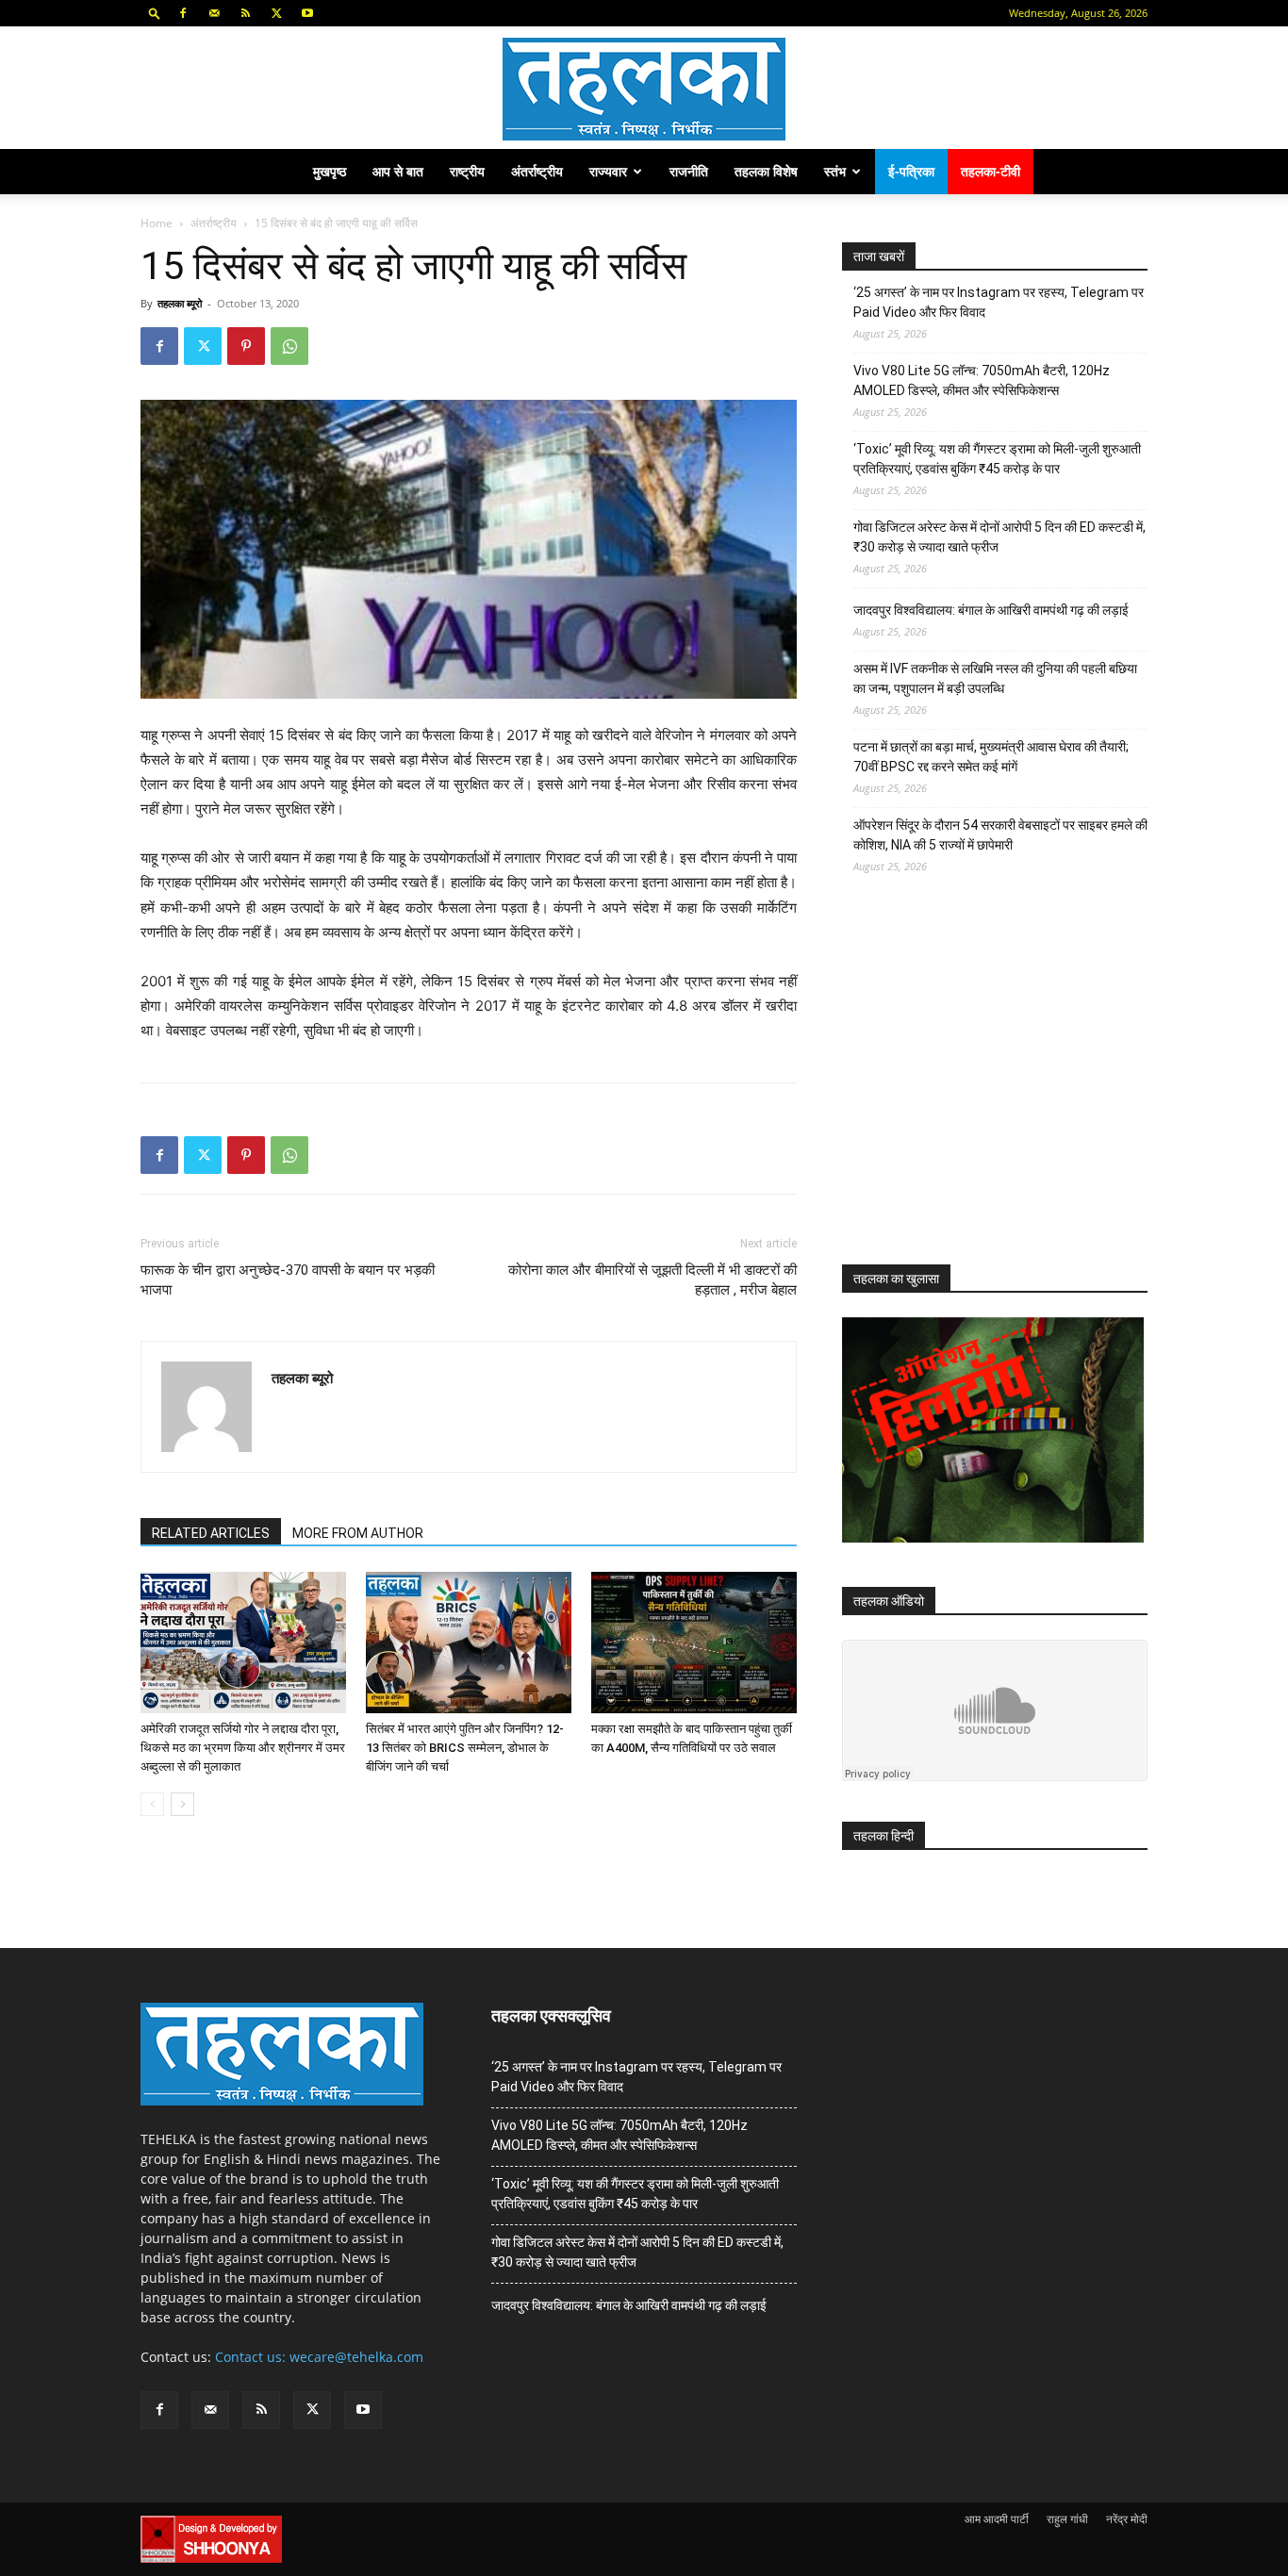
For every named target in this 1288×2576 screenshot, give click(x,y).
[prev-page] (152, 1804)
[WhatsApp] (289, 346)
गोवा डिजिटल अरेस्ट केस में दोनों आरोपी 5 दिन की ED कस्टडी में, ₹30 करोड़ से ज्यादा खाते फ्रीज (999, 537)
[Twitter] (276, 13)
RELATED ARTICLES (211, 1533)
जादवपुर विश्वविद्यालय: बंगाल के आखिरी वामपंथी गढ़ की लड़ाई (991, 610)
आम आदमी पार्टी (997, 2519)
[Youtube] (307, 13)
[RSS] (245, 13)
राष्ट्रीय (467, 171)
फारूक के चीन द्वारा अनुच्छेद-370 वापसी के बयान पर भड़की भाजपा (288, 1280)
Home (157, 223)
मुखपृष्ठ (330, 171)
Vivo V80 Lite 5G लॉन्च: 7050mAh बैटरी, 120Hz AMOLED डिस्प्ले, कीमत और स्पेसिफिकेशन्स (982, 380)
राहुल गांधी (1067, 2519)
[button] (155, 13)
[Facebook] (183, 13)
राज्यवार (608, 171)
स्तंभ (835, 171)
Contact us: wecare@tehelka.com (319, 2357)
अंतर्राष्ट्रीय (537, 171)
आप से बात (398, 171)
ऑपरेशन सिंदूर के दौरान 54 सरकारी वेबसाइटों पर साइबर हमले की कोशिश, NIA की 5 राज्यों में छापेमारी (1000, 835)
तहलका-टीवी (991, 171)
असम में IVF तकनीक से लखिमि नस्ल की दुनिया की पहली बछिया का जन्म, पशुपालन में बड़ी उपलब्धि (995, 678)
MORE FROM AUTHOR (358, 1533)
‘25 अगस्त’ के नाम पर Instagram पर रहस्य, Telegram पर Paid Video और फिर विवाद (999, 302)
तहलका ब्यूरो (180, 303)
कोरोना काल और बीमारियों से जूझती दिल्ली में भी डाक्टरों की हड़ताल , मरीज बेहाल (652, 1280)
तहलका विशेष (766, 171)
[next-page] (182, 1804)
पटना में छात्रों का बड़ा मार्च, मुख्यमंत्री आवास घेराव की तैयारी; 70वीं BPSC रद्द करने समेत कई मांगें (991, 757)
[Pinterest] (246, 346)
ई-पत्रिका (911, 171)
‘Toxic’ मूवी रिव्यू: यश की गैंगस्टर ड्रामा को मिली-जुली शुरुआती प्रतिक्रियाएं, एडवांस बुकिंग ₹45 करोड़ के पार (997, 459)
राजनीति (689, 171)
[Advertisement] (983, 1086)
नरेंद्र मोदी (1127, 2519)
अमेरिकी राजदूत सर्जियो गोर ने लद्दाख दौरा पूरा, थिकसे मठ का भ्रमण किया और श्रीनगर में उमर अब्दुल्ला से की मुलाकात (243, 1748)
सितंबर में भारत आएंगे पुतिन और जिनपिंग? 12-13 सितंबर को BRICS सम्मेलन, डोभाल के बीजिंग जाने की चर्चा (465, 1748)
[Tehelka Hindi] (644, 89)
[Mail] (214, 13)
